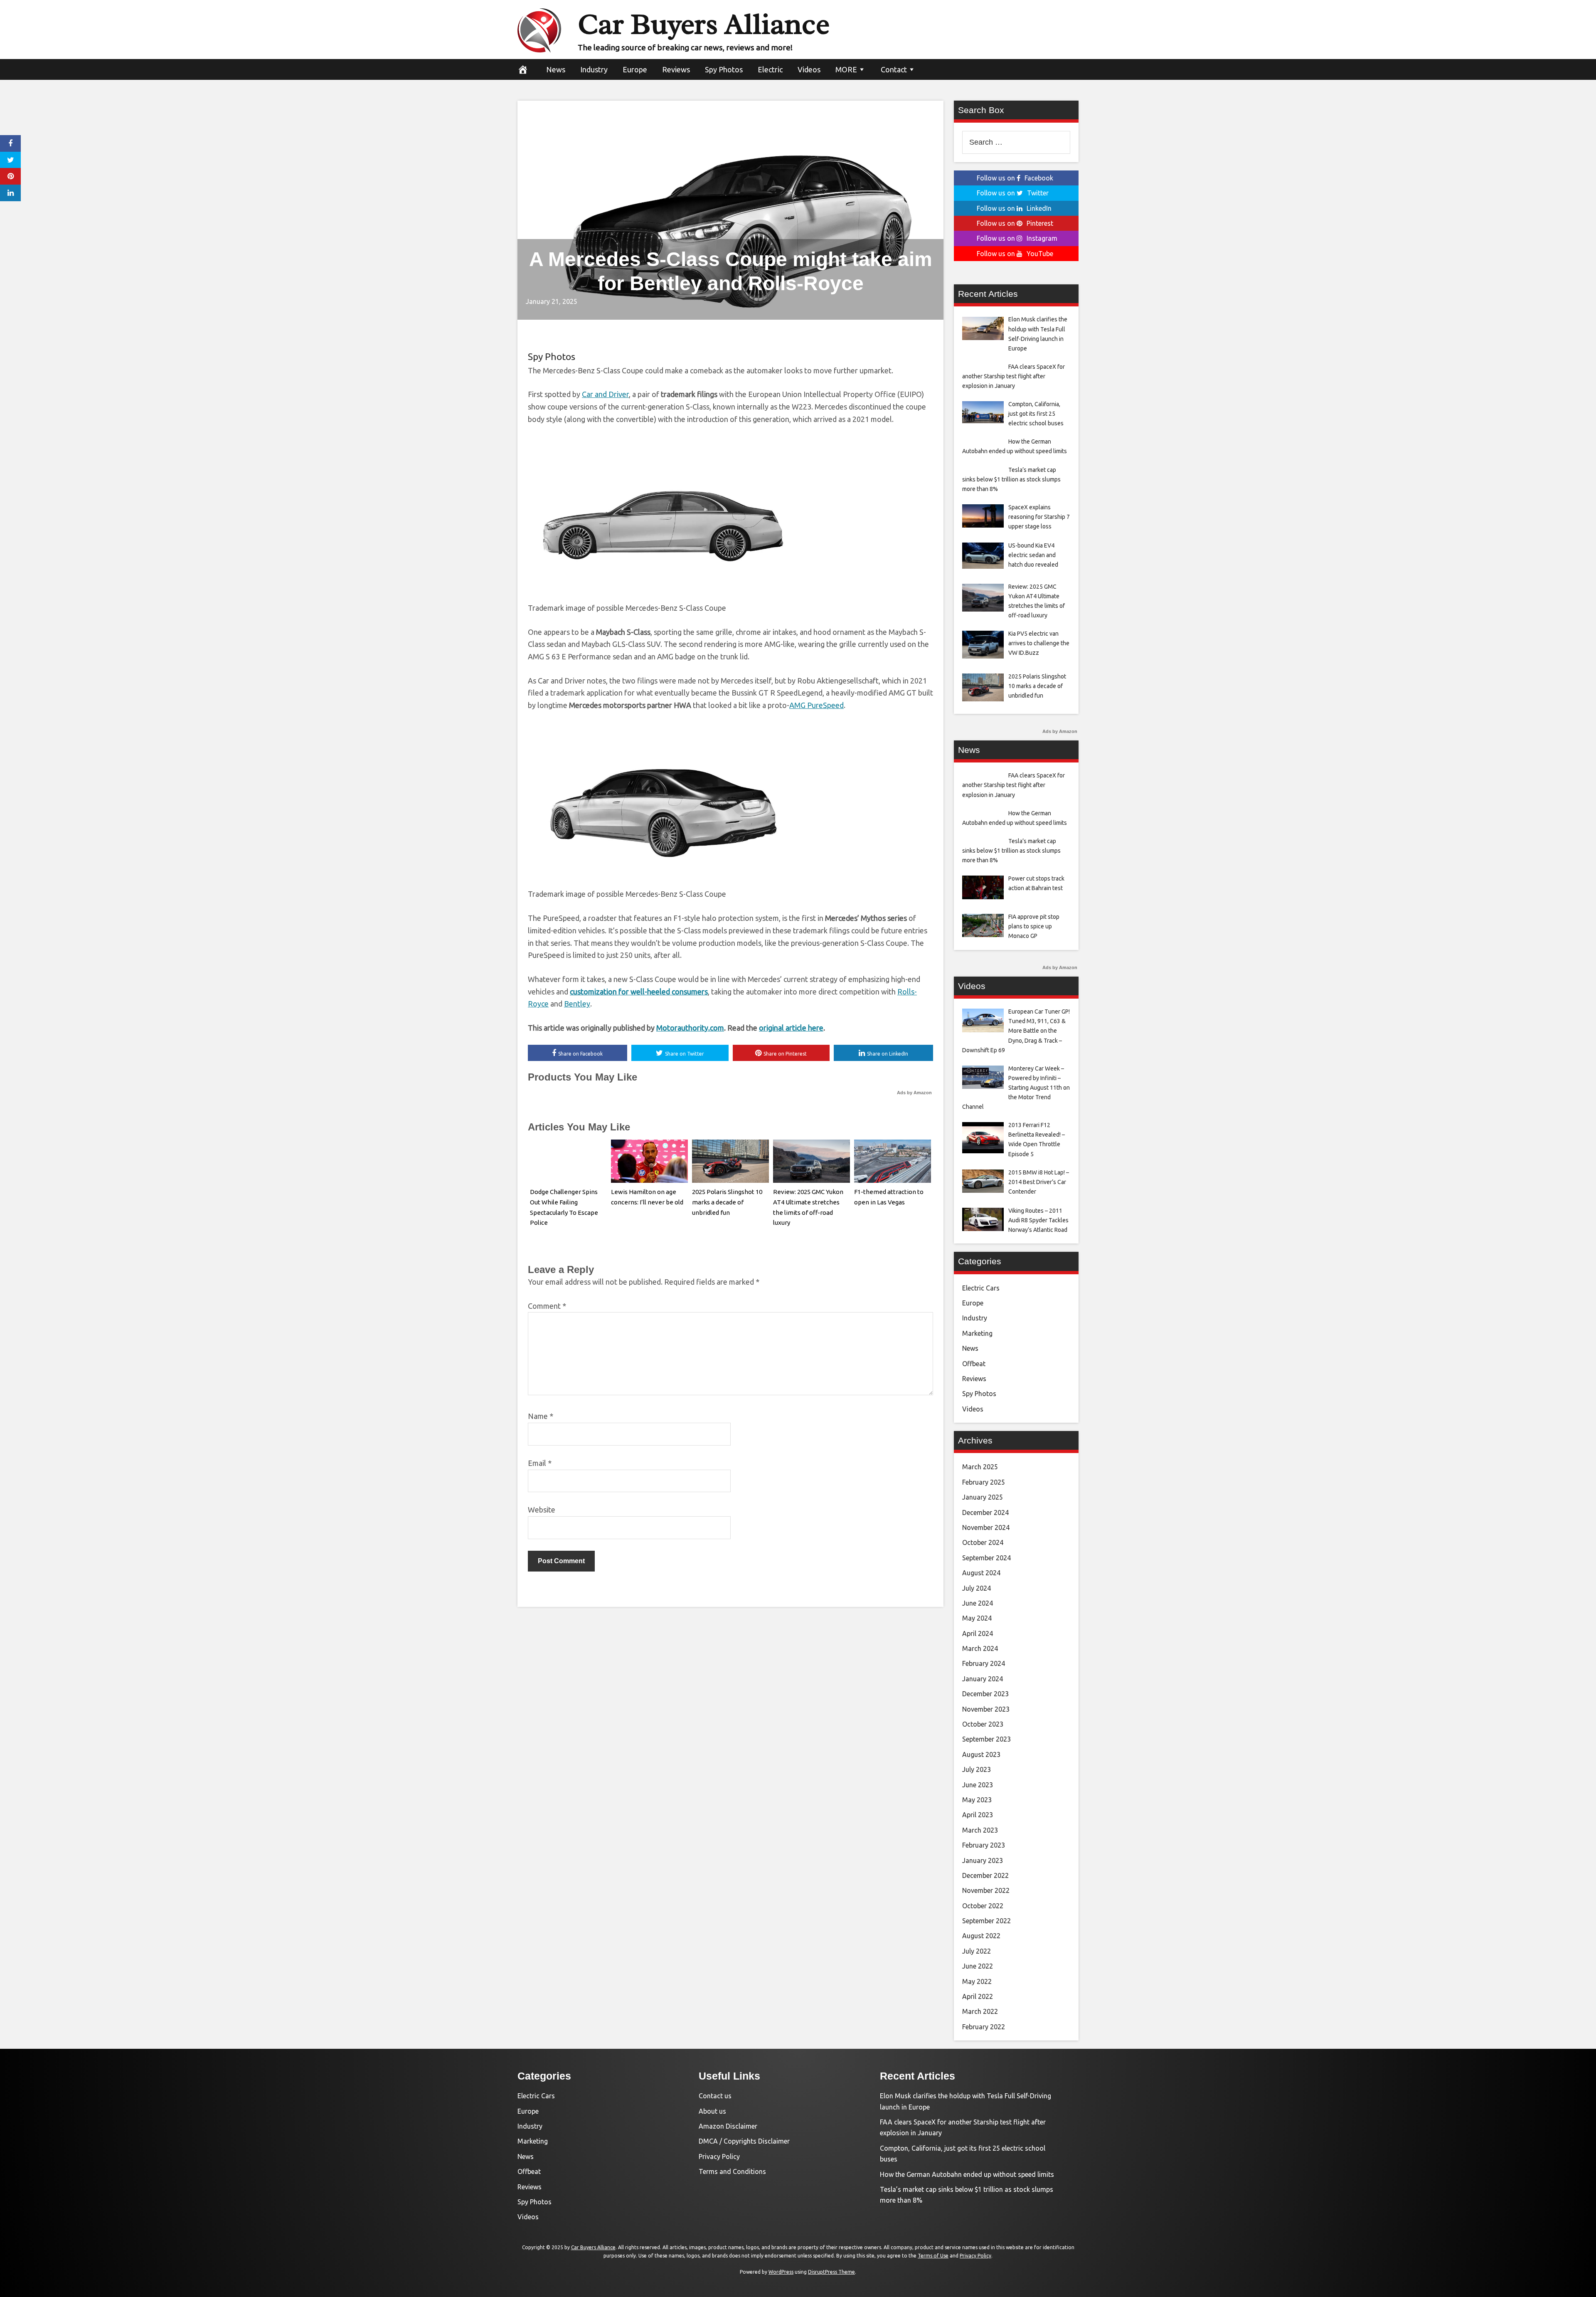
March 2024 (980, 1648)
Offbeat (974, 1364)
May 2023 (977, 1800)
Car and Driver (605, 394)
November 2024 (986, 1527)
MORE (846, 69)
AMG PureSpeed (816, 705)
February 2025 (984, 1482)
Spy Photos (724, 69)
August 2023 (981, 1754)
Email (540, 1463)
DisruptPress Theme (831, 2272)
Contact (894, 69)
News (556, 69)
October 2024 (983, 1542)
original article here (791, 1028)
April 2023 (978, 1815)
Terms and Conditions (732, 2171)
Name (541, 1416)
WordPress (781, 2272)
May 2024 (977, 1618)
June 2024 (978, 1603)
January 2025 (983, 1497)
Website (542, 1510)
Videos (809, 69)
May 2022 (977, 1981)
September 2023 (986, 1739)
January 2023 (983, 1860)
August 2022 (981, 1936)
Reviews (676, 69)
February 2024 (984, 1663)
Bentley (577, 1004)
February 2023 (984, 1845)
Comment (547, 1306)
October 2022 (983, 1906)
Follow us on (1015, 178)
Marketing (977, 1333)
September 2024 (986, 1558)
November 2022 (986, 1890)
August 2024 (981, 1573)
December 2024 (985, 1512)
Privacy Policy (719, 2156)
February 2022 (984, 2027)
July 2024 (977, 1588)
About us (712, 2111)
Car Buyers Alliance (704, 24)
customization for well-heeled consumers (639, 992)
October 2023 (983, 1724)
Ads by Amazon (914, 1093)
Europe (635, 69)
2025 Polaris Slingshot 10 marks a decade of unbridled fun (727, 1202)
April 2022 (978, 1996)
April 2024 (978, 1633)
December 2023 (985, 1694)
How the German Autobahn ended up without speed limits (967, 2174)
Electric (770, 69)
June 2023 (978, 1785)
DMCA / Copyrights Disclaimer (744, 2141)
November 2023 (986, 1709)
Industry (594, 69)
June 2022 (978, 1966)
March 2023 (980, 1830)
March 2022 (980, 2011)
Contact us (715, 2096)
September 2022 (986, 1921)
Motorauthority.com (690, 1028)
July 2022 (977, 1951)
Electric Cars (981, 1288)
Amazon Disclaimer (728, 2126)
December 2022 (985, 1875)
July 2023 (977, 1769)
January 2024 (983, 1679)
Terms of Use (933, 2256)
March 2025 (980, 1467)
